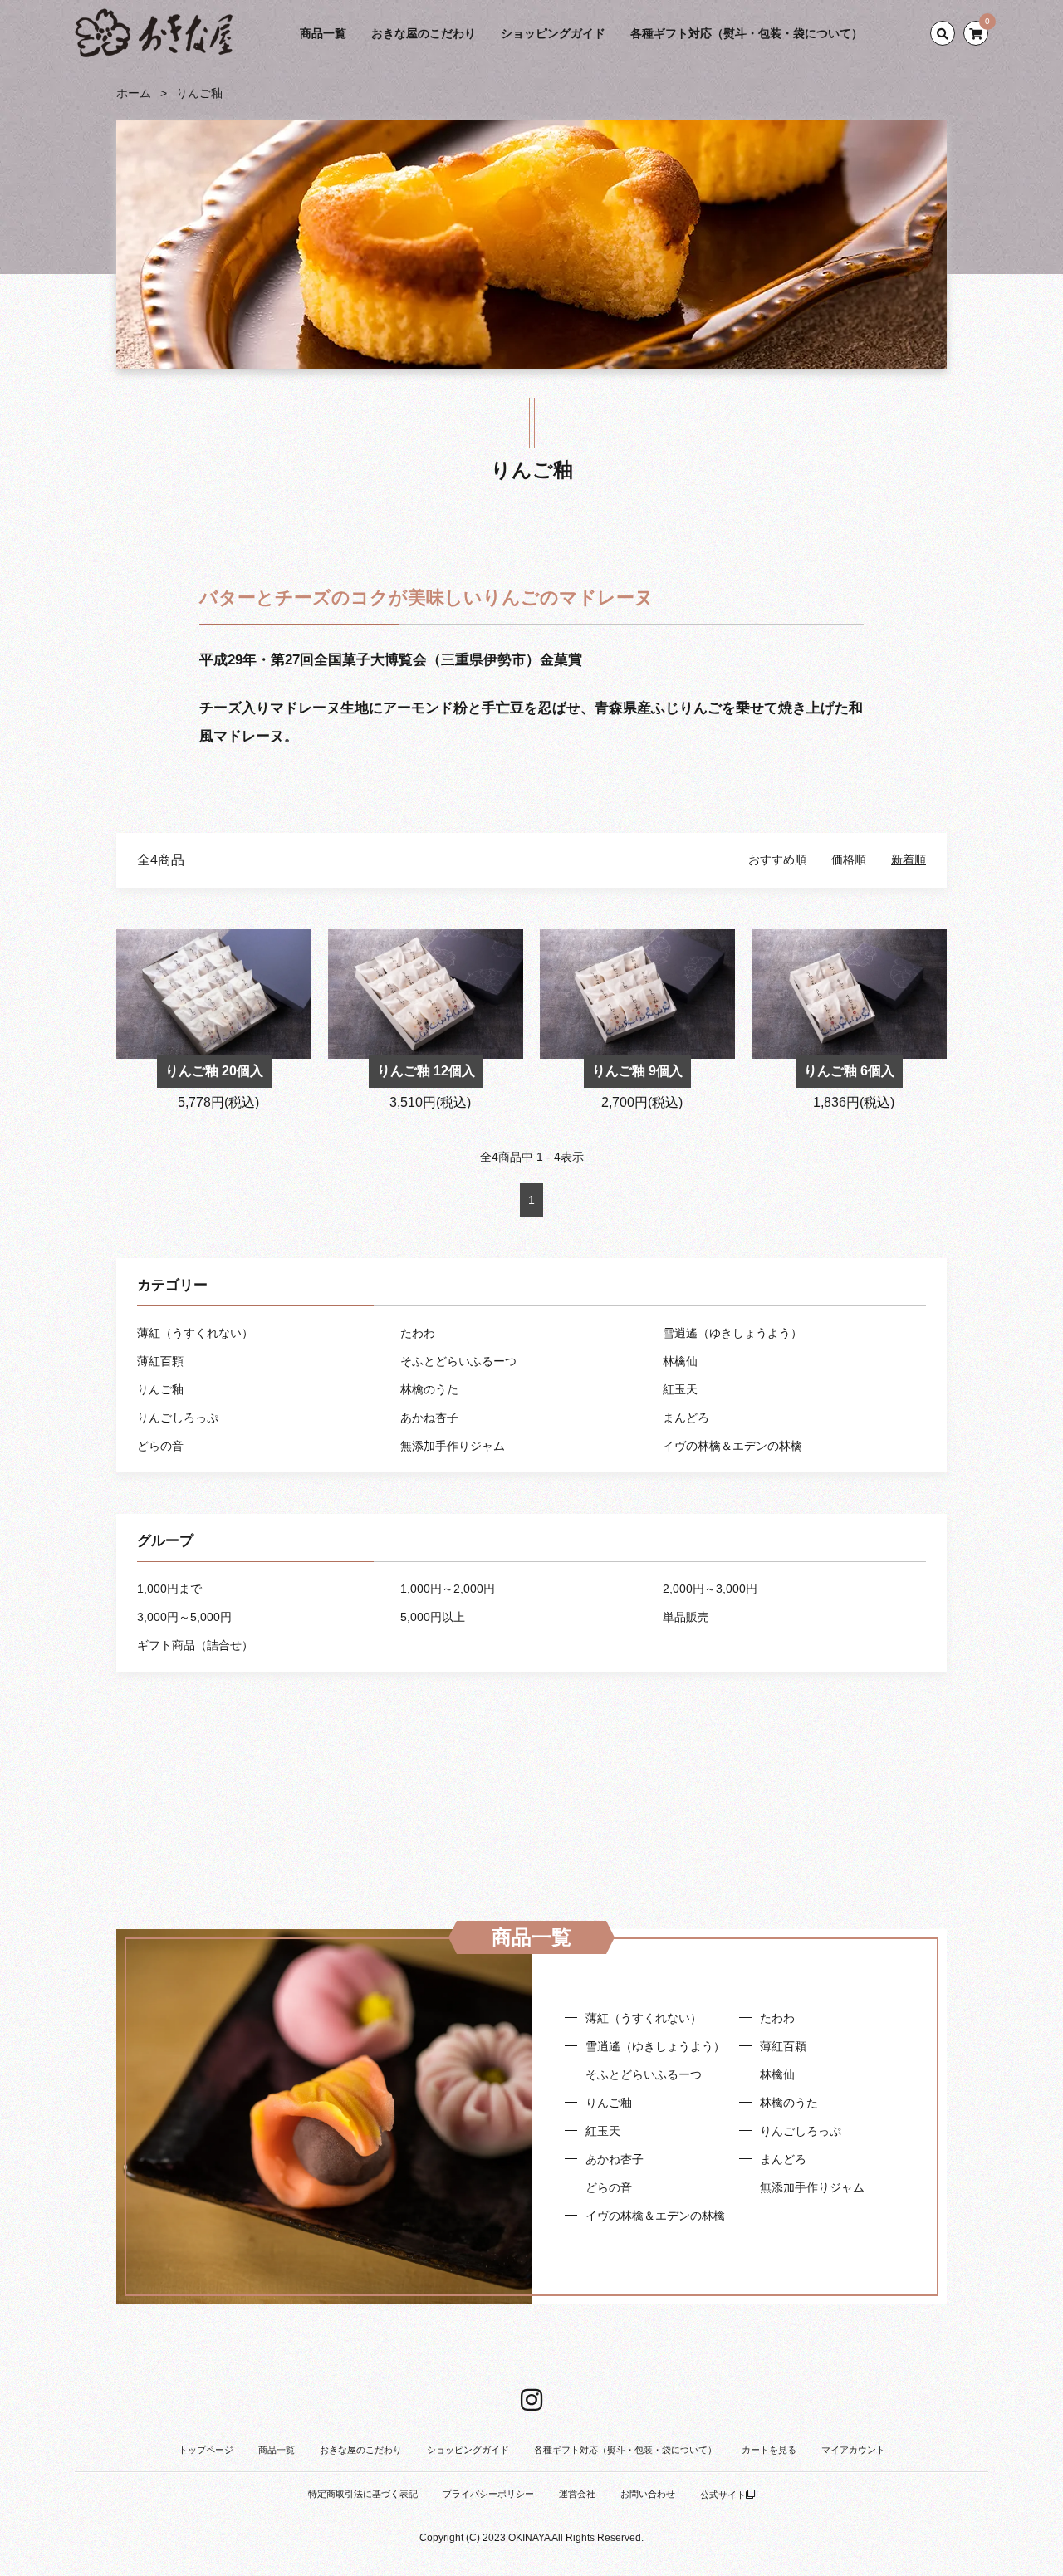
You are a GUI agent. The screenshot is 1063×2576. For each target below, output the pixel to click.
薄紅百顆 (160, 1361)
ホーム (134, 93)
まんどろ (686, 1418)
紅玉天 (680, 1389)
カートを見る (769, 2450)
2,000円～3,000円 (710, 1589)
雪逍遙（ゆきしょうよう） (732, 1333)
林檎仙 (680, 1361)
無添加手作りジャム (453, 1446)
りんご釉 (199, 93)
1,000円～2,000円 (448, 1589)
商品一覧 (323, 33)
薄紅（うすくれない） (195, 1333)
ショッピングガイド (553, 33)
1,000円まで (169, 1589)
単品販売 (686, 1617)
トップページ (206, 2450)
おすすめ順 (777, 859)
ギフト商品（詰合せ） (195, 1645)
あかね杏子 (429, 1418)
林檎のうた (429, 1389)
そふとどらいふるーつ (458, 1361)
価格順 (849, 859)
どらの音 (160, 1446)
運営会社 (577, 2494)
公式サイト (723, 2495)
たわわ (418, 1333)
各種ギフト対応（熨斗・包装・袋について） (747, 33)
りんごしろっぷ (178, 1418)
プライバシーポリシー (488, 2494)
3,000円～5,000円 (184, 1617)
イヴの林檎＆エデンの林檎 (732, 1446)
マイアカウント (853, 2450)
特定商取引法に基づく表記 (363, 2494)
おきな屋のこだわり (424, 33)
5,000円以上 (433, 1617)
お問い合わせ (648, 2494)
